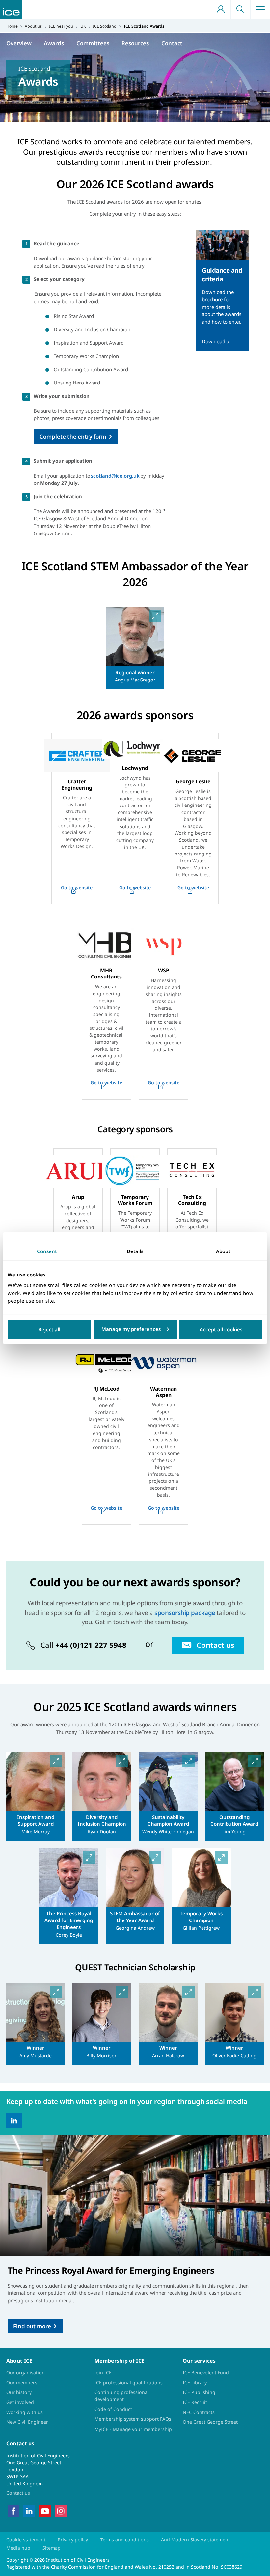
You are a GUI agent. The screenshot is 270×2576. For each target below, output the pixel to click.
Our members (22, 2382)
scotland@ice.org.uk (115, 476)
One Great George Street (210, 2422)
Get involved (20, 2402)
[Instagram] (61, 2510)
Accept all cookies (221, 1329)
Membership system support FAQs (133, 2419)
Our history (19, 2392)
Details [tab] (135, 1251)
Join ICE (103, 2373)
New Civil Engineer (27, 2422)
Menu (260, 10)
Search (240, 10)
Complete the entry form (73, 437)
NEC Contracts (199, 2412)
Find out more (32, 2326)
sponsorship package (185, 1612)
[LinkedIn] (14, 2121)
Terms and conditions (125, 2540)
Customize (135, 1329)
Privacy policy (73, 2540)
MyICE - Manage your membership (133, 2429)
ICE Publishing (199, 2392)
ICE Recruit (195, 2402)
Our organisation (26, 2373)
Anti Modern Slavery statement (195, 2540)
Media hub (18, 2548)
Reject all (49, 1329)
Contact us (18, 2493)
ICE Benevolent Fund (206, 2373)
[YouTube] (45, 2510)
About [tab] (223, 1251)
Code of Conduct (113, 2409)
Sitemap (52, 2548)
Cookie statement (26, 2540)
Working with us (25, 2412)
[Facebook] (13, 2510)
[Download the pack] (222, 291)
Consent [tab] (47, 1251)
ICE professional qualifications (129, 2382)
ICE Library (195, 2382)
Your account (221, 10)
